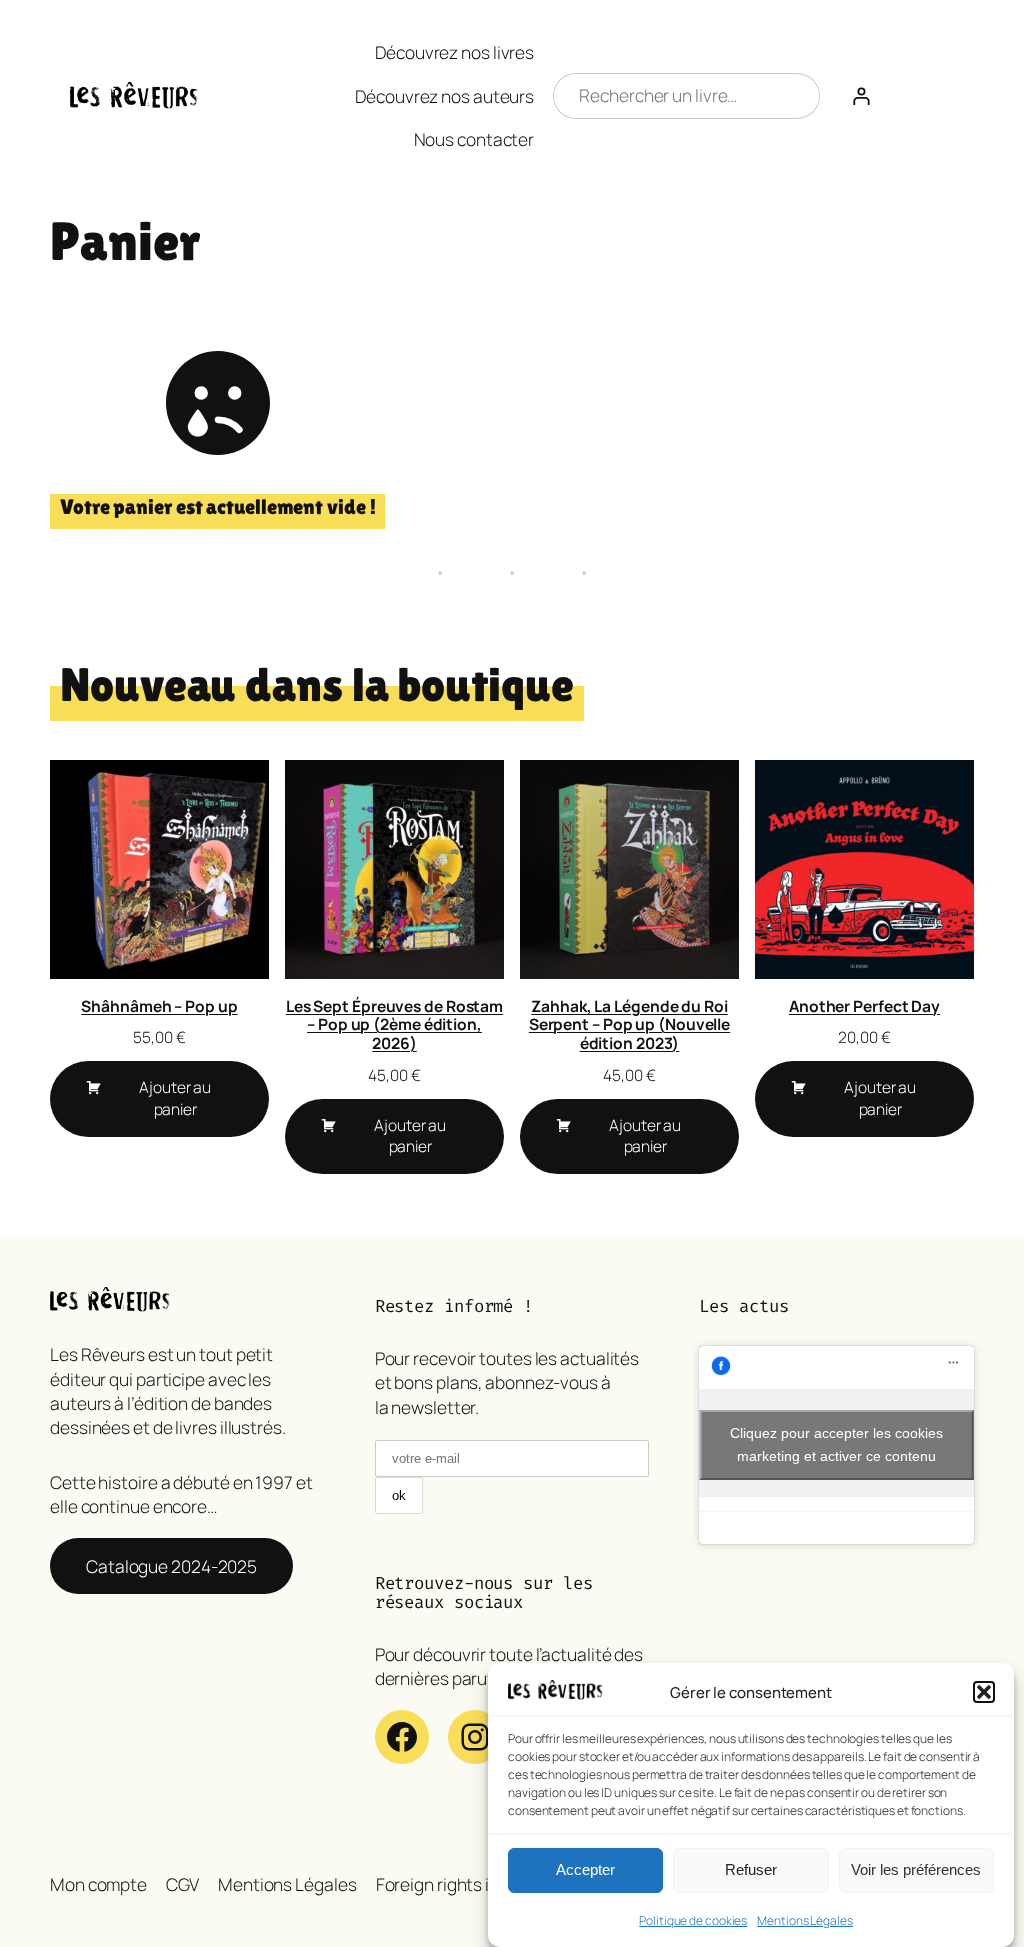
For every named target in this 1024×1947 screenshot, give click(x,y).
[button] (984, 1692)
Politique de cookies (693, 1920)
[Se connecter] (861, 95)
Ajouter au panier (175, 1098)
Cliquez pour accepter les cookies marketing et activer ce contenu (836, 1444)
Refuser (751, 1869)
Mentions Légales (804, 1920)
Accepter (585, 1869)
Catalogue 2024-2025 (171, 1566)
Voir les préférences (916, 1869)
